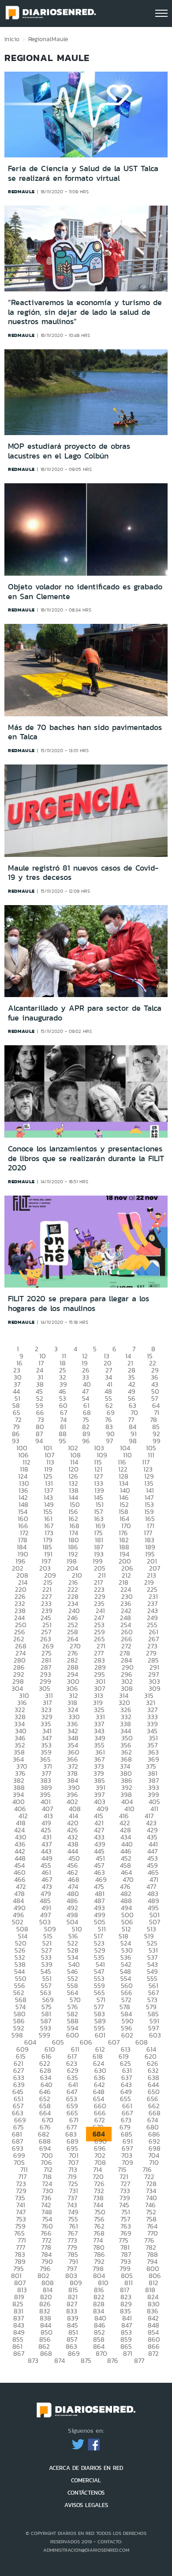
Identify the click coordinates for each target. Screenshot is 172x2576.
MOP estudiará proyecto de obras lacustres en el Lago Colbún (69, 451)
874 (60, 2360)
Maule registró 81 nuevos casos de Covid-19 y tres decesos (83, 873)
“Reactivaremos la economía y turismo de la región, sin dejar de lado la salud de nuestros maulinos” (85, 312)
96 (86, 1441)
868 (46, 2353)
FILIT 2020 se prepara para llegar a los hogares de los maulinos (79, 1303)
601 (100, 2035)
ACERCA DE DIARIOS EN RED (86, 2468)
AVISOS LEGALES (86, 2505)
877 (139, 2360)
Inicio (12, 39)
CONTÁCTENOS (86, 2493)
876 (113, 2360)
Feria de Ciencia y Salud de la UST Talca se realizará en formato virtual (83, 173)
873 (33, 2360)
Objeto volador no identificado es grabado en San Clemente (85, 592)
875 (86, 2360)
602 (127, 2035)
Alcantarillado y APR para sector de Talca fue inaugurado (85, 1013)
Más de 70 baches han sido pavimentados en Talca (85, 732)
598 (17, 2035)
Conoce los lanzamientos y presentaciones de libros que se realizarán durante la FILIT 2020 (86, 1158)
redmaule (21, 191)
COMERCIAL (86, 2480)
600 (73, 2035)
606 (86, 2042)
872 (153, 2353)
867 (19, 2353)
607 (114, 2042)
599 (45, 2035)
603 (155, 2035)
